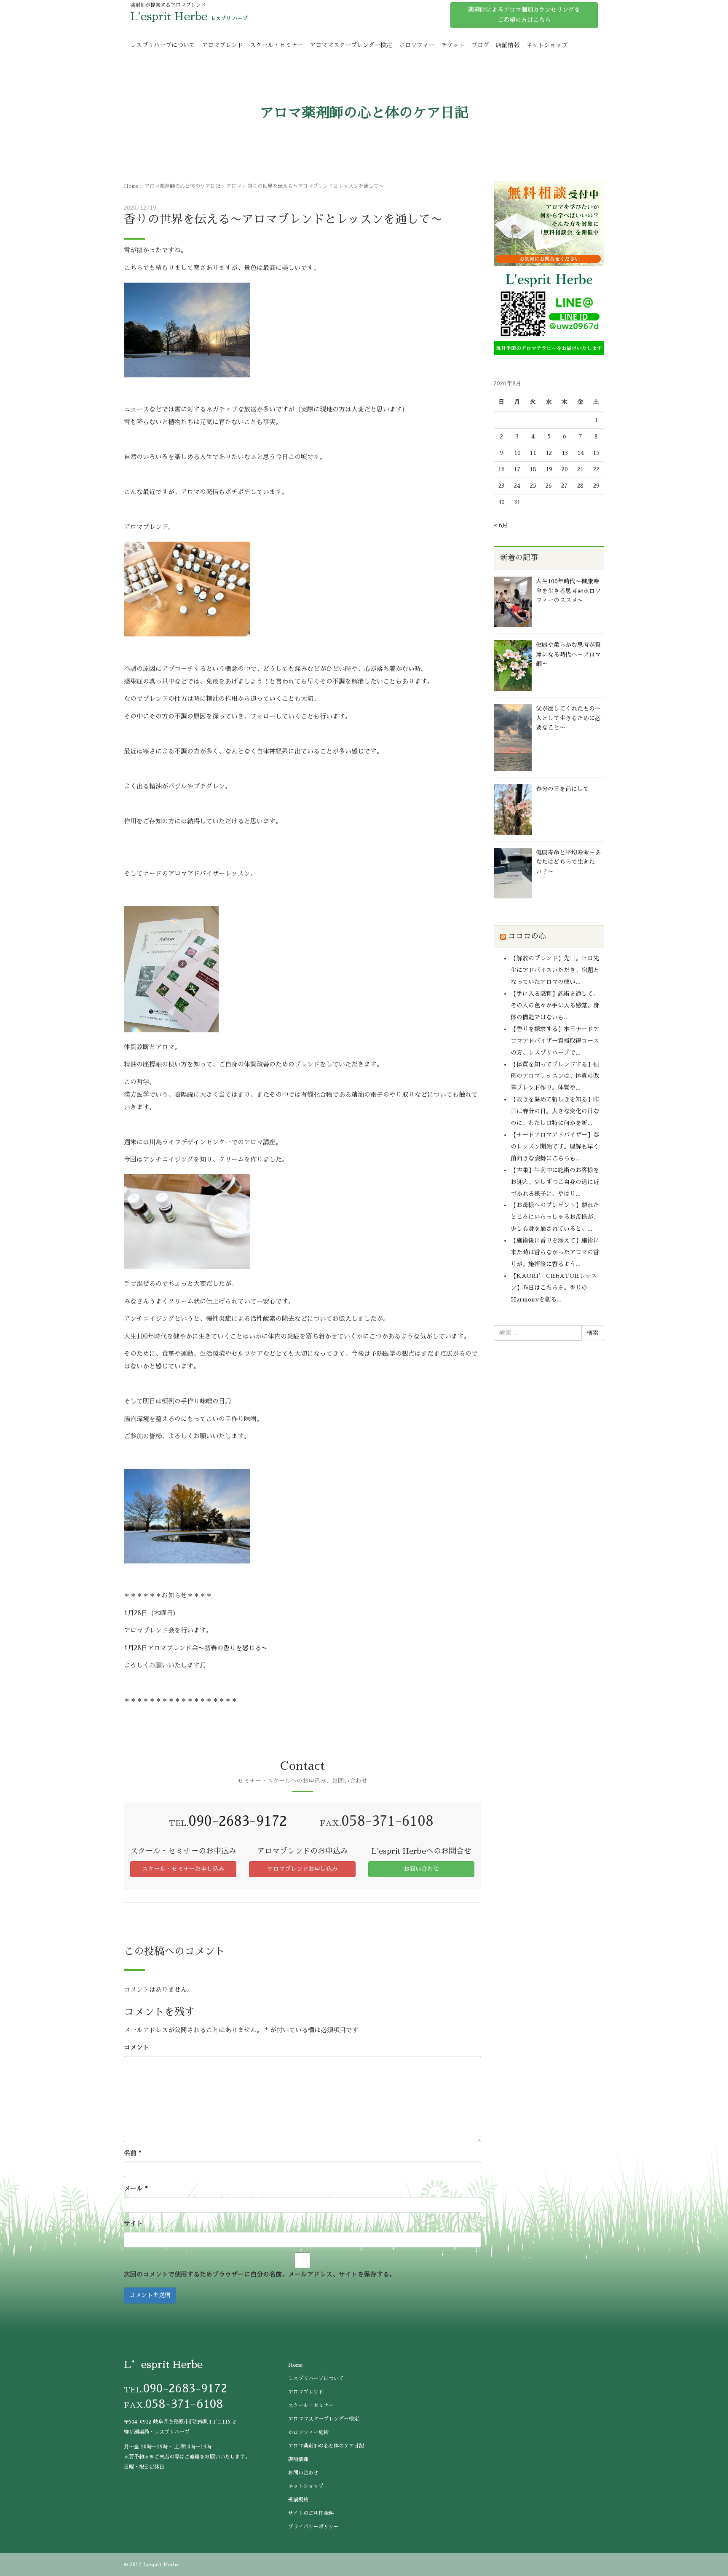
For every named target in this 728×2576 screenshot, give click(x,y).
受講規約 (298, 2500)
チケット (453, 45)
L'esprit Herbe (169, 16)
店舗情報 (508, 45)
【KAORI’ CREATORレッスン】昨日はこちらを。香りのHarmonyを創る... (554, 1288)
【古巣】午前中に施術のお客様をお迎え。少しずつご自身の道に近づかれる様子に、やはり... (555, 1182)
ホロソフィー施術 (308, 2432)
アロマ (234, 186)
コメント (136, 2047)
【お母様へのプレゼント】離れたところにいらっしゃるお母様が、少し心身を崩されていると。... (555, 1217)
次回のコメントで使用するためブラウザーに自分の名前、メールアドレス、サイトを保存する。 (260, 2274)
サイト (133, 2223)
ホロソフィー (417, 45)
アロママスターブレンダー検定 (351, 45)
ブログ (480, 45)
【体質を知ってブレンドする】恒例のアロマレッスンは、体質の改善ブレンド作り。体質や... (555, 1076)
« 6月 (501, 525)
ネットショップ (547, 45)
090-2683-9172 (238, 1821)
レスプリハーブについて (163, 45)
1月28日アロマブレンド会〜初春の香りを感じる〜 (196, 1648)
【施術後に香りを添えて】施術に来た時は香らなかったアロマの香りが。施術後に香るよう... (555, 1252)
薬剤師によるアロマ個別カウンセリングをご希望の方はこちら (524, 15)
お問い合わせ (421, 1869)
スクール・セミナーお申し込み (183, 1869)
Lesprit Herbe (161, 2565)
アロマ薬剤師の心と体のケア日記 (182, 186)
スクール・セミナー (276, 45)
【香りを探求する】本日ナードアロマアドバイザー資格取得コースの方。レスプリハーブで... (555, 1041)
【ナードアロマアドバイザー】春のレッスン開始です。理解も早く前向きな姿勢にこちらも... (555, 1146)
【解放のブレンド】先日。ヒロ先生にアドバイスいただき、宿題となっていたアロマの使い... (555, 970)
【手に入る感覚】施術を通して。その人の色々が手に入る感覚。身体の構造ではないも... (555, 1005)
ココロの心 (527, 936)
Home (131, 186)
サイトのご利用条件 (311, 2513)
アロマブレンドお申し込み (302, 1869)
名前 (133, 2153)
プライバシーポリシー (313, 2527)
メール (136, 2188)
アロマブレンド (222, 45)
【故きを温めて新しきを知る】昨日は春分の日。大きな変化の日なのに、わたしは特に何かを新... (555, 1111)
